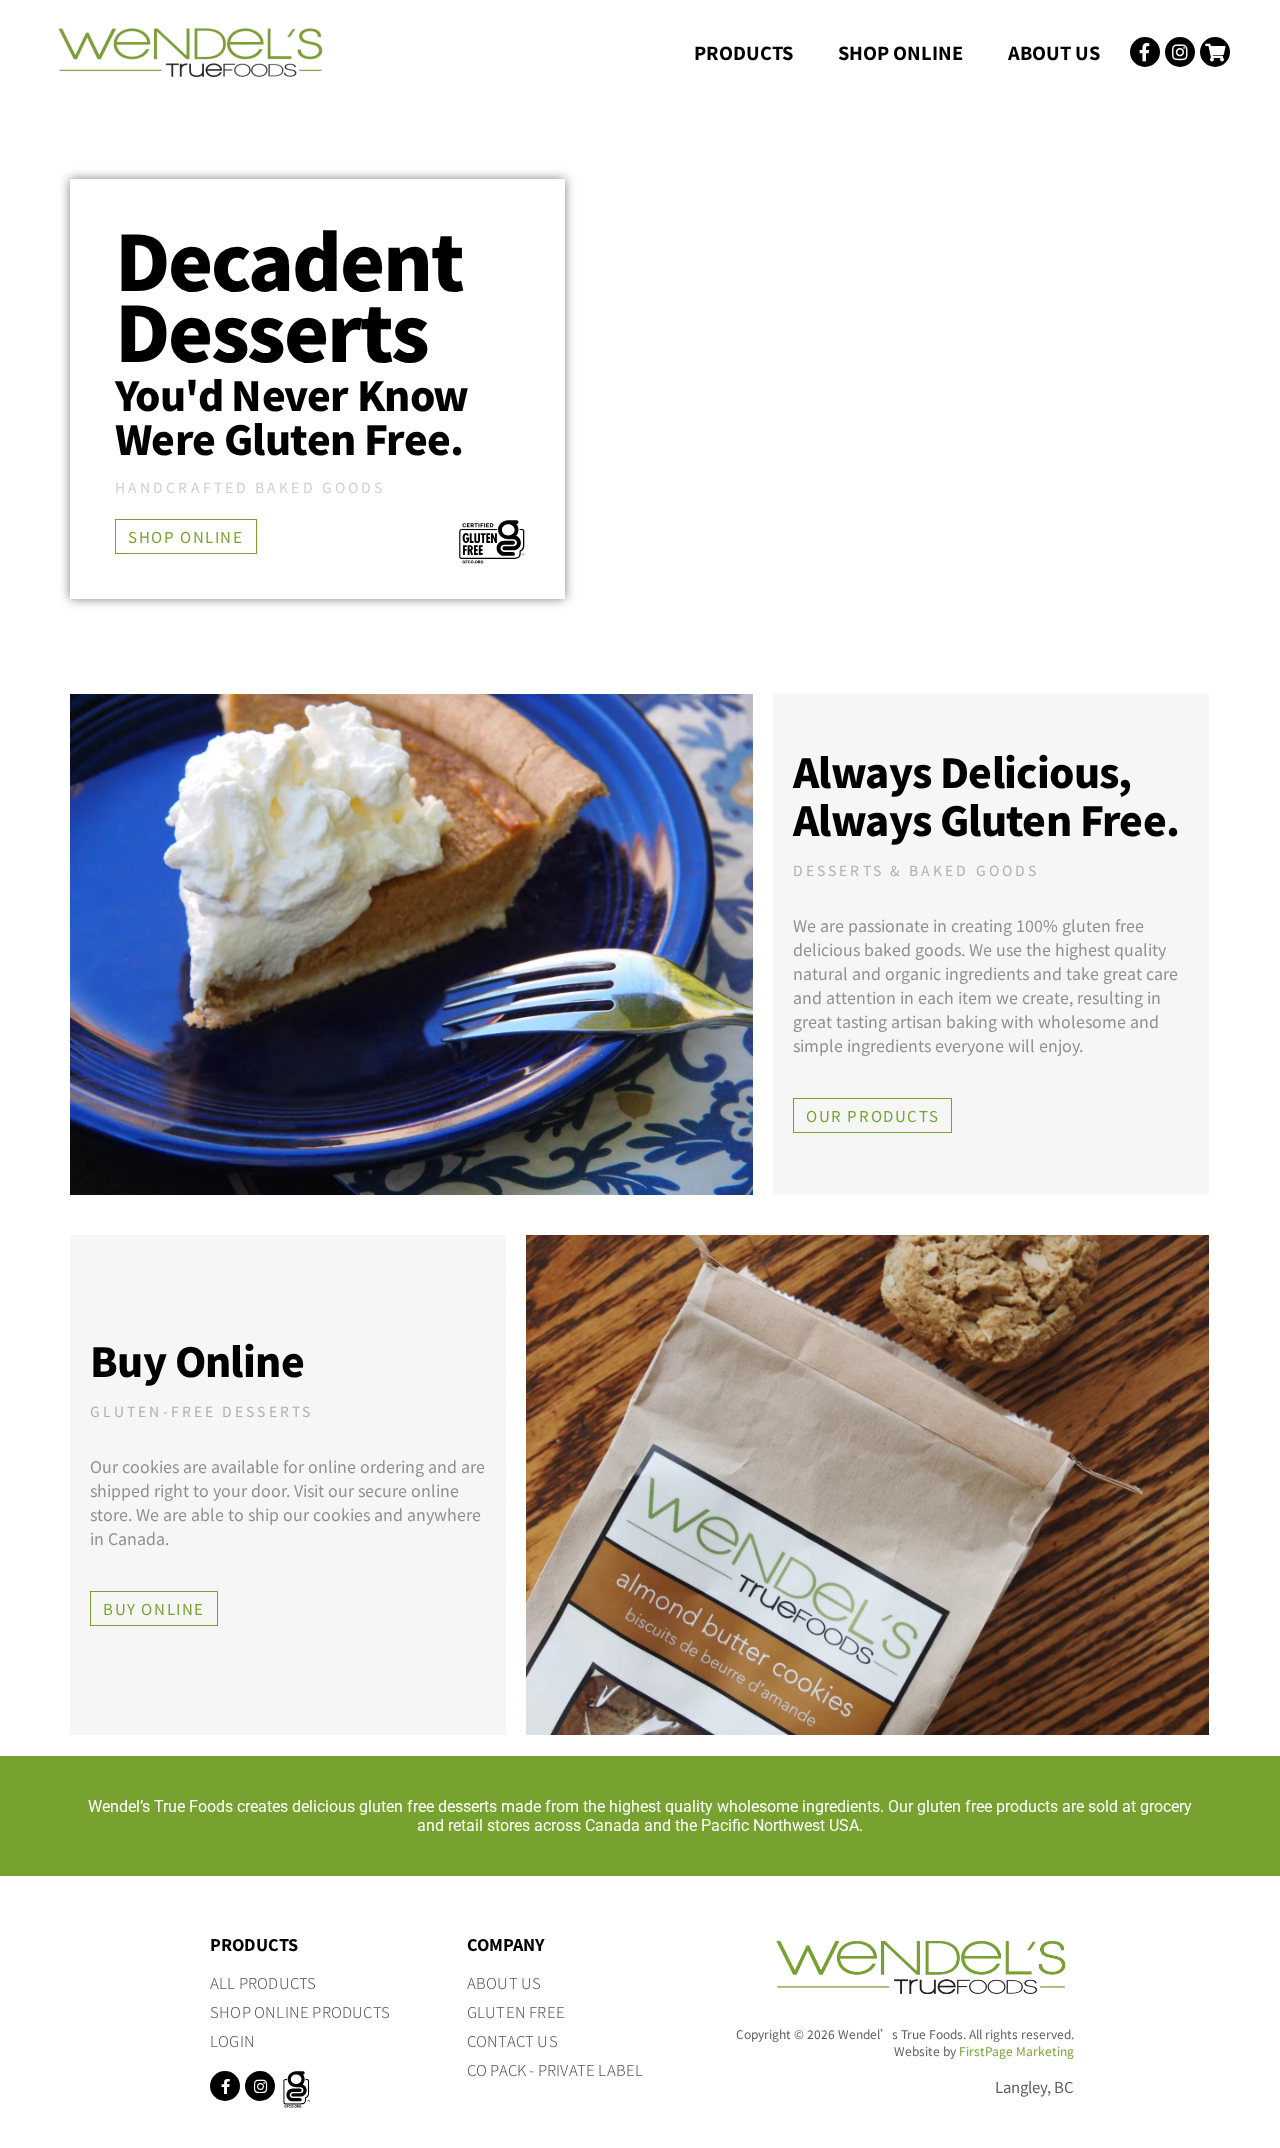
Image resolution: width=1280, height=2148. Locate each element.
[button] (186, 536)
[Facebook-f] (225, 2086)
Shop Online (900, 52)
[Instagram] (260, 2086)
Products (743, 52)
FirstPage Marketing (1016, 2050)
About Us (1054, 52)
